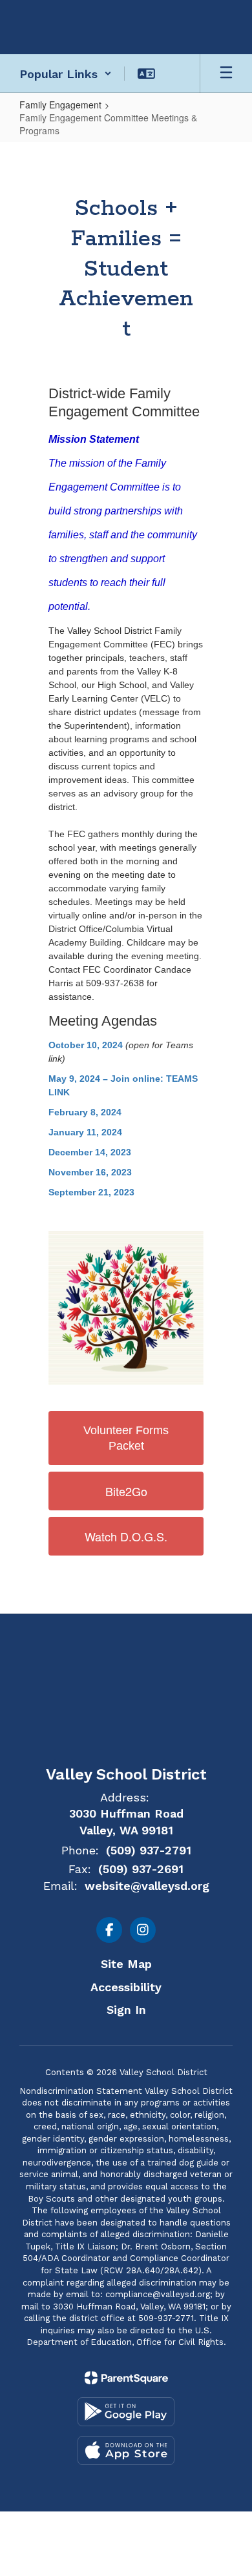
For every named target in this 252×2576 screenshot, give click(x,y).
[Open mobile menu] (226, 74)
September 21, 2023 (91, 1192)
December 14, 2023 (90, 1152)
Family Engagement (60, 105)
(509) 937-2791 (149, 1850)
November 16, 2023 (90, 1172)
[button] (66, 74)
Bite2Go (126, 1491)
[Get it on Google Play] (126, 2412)
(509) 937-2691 (141, 1869)
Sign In (126, 2010)
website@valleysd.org (147, 1886)
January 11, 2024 (85, 1132)
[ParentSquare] (126, 2378)
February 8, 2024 (85, 1112)
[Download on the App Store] (126, 2450)
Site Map (126, 1964)
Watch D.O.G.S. (126, 1536)
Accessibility (126, 1987)
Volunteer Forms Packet (126, 1438)
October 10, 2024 (86, 1045)
